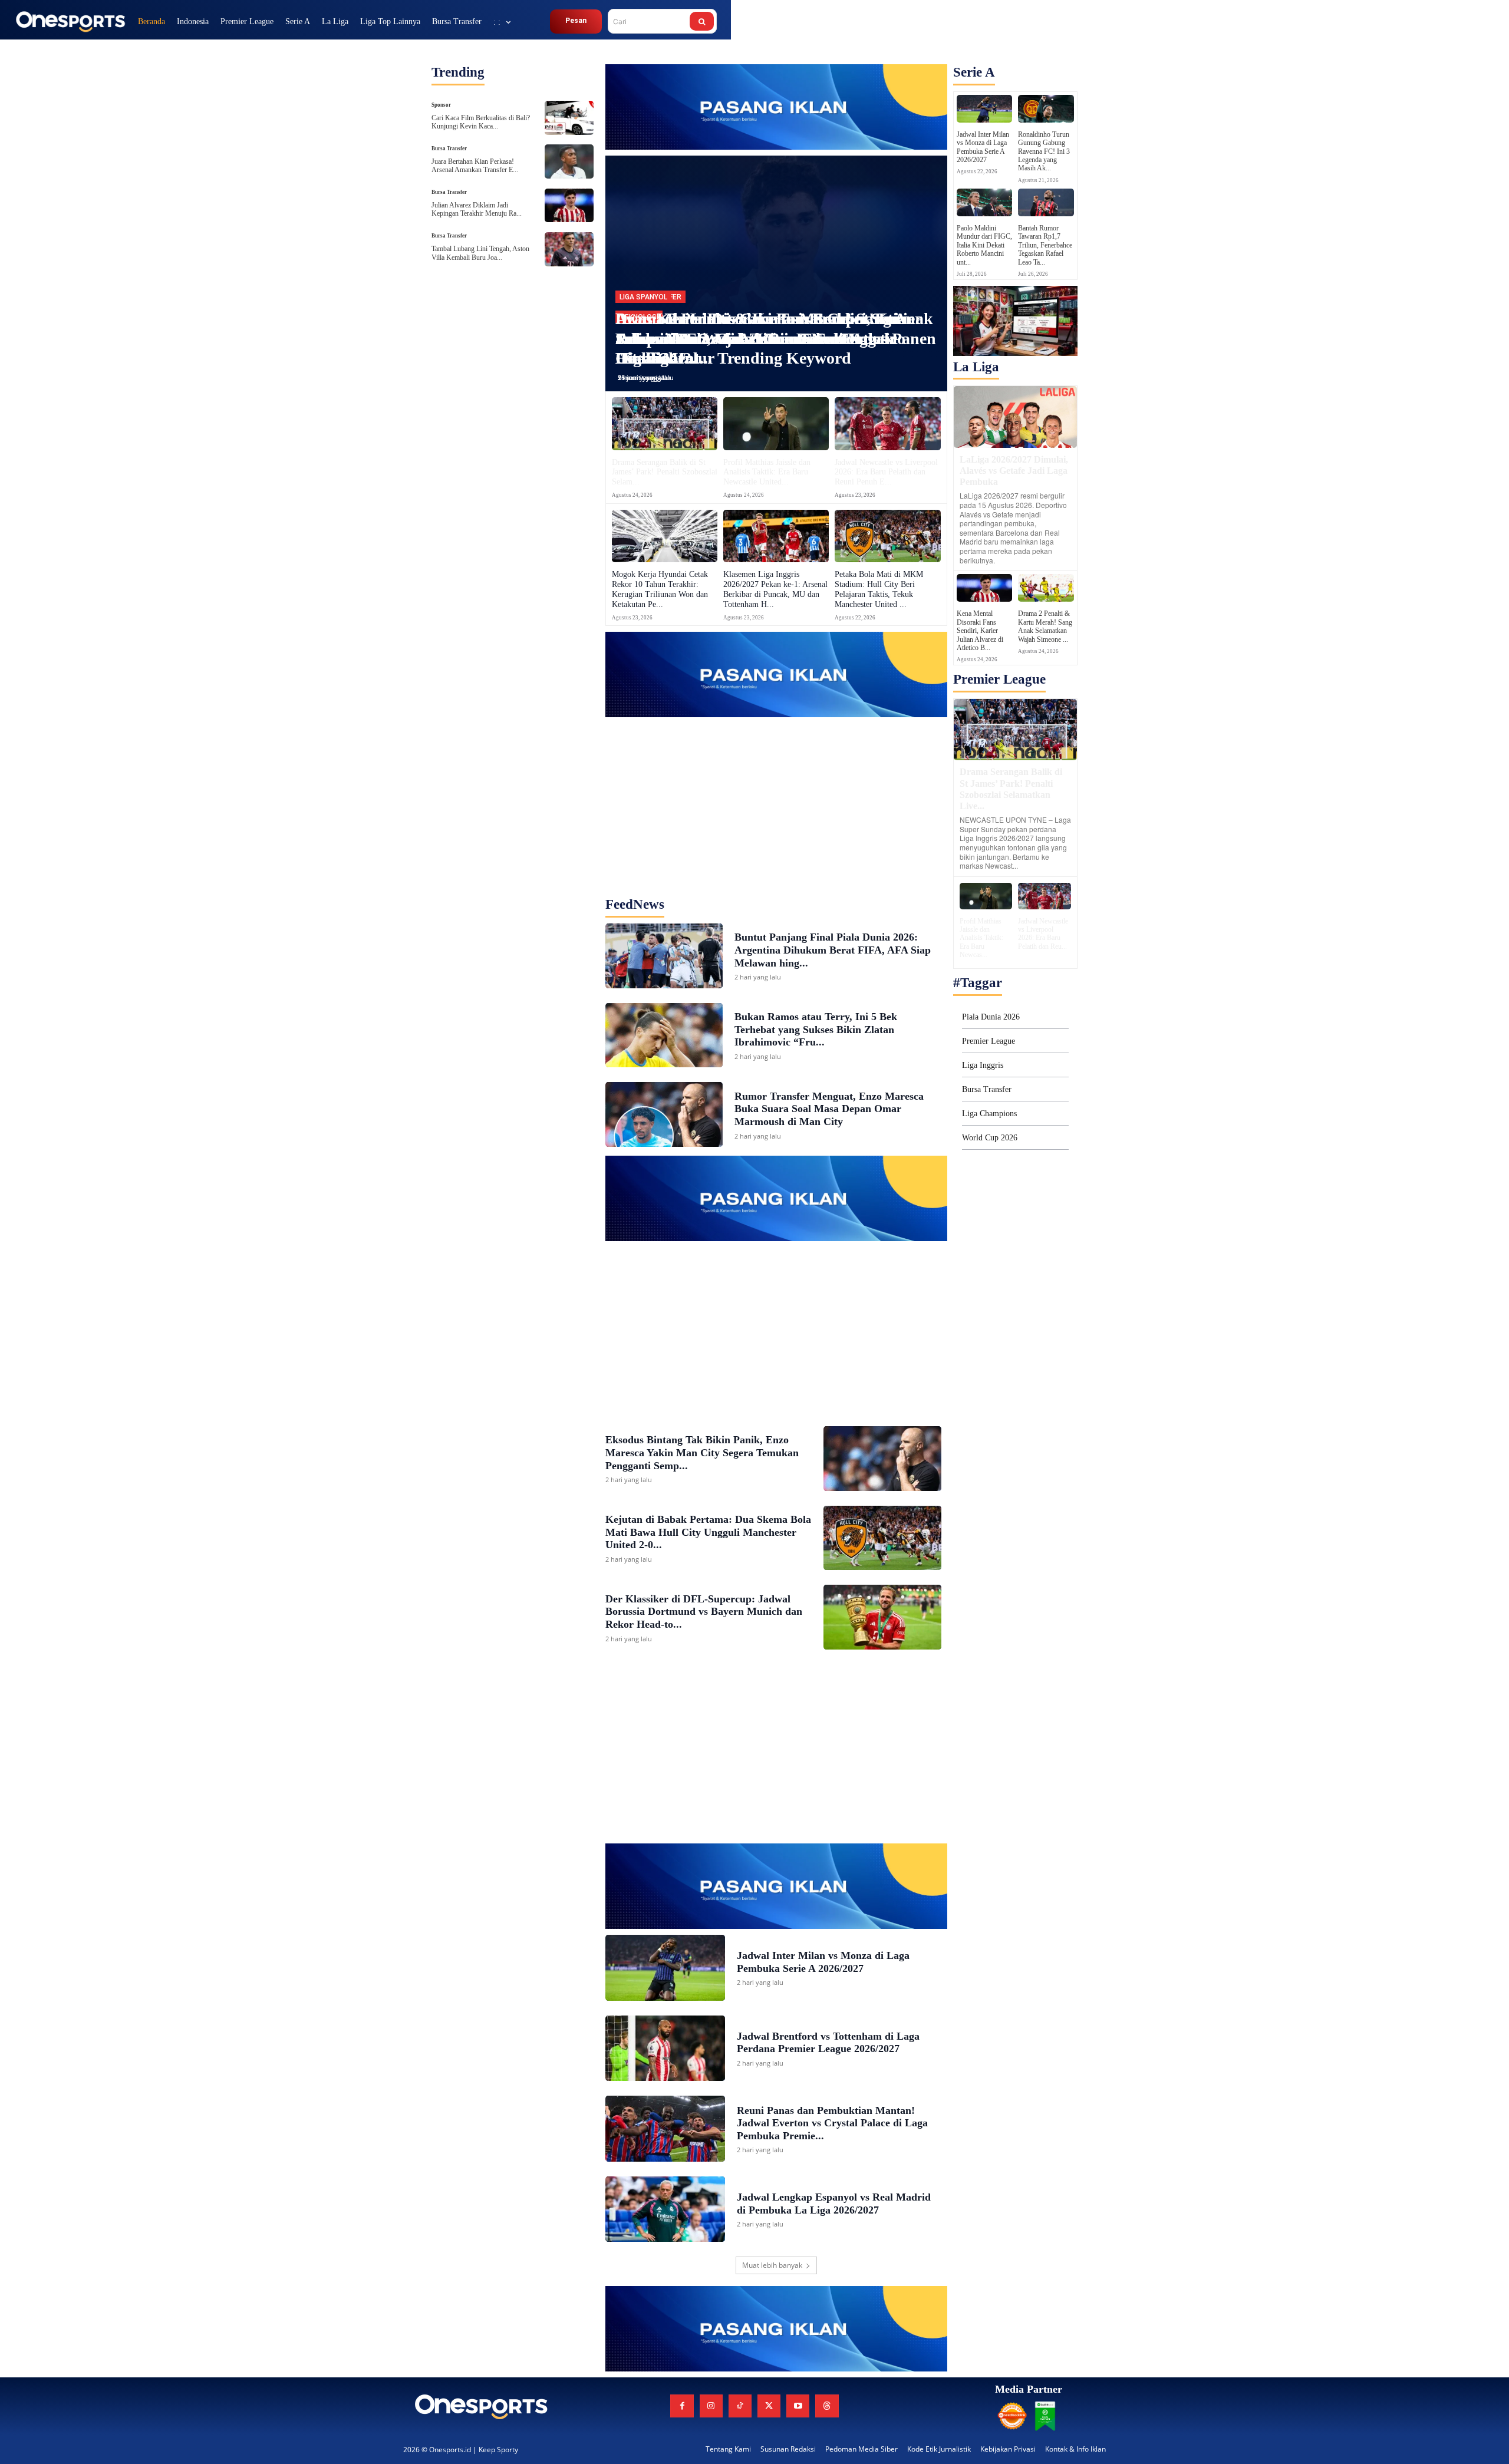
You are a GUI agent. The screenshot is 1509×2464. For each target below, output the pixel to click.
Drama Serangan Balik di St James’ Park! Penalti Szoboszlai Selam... (665, 472)
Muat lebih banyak (772, 2265)
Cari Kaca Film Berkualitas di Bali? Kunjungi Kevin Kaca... (481, 122)
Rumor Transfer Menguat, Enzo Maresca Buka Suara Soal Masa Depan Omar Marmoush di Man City (829, 1109)
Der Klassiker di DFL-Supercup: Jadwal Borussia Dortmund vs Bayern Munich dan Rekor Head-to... (704, 1612)
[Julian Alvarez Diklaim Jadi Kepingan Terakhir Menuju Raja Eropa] (569, 206)
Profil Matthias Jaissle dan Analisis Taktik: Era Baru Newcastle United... (767, 472)
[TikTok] (740, 2406)
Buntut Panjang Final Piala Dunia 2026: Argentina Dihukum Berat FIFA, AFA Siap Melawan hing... (833, 950)
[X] (769, 2406)
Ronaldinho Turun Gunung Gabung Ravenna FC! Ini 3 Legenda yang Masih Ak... (1044, 151)
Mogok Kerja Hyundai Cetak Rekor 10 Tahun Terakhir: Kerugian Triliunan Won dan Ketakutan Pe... (660, 589)
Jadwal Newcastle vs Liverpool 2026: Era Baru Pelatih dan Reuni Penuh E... (886, 472)
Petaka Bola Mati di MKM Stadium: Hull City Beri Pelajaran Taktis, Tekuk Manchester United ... (879, 589)
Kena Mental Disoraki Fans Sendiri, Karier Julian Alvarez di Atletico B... (980, 631)
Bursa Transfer (449, 149)
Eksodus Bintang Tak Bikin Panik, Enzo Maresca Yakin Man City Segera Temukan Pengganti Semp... (702, 1452)
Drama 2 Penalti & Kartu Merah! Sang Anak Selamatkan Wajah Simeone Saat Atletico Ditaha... (774, 338)
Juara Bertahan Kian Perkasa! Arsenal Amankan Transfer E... (475, 166)
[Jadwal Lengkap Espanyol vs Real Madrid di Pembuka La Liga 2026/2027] (665, 2209)
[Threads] (827, 2406)
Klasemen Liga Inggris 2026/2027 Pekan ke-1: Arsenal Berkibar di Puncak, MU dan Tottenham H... (775, 589)
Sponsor (441, 105)
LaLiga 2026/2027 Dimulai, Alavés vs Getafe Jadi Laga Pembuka (1014, 471)
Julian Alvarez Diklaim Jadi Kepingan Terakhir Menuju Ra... (477, 209)
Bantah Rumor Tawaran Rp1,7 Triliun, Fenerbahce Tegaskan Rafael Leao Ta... (1045, 245)
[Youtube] (798, 2406)
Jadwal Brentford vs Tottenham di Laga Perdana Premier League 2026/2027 (828, 2043)
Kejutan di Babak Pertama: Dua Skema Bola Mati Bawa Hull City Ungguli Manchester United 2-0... (708, 1532)
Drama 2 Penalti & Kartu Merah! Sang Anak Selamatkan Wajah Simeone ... (1045, 626)
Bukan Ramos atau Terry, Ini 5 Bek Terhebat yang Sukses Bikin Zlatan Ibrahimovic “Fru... (816, 1029)
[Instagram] (711, 2406)
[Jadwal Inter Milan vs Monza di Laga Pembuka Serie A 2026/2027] (665, 1968)
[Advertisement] (776, 791)
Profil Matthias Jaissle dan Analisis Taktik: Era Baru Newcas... (981, 938)
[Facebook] (682, 2406)
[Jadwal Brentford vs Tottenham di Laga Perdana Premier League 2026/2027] (665, 2049)
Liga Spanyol (643, 297)
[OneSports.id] (70, 21)
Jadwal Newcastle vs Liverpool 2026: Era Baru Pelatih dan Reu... (1043, 934)
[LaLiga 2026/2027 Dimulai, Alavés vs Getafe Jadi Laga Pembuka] (1015, 417)
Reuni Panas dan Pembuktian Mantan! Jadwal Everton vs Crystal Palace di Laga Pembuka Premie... (832, 2123)
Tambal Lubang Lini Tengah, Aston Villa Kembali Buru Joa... (480, 253)
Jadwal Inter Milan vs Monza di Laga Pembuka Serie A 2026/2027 (983, 147)
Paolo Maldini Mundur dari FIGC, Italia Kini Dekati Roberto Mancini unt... (984, 245)
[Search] (702, 21)
